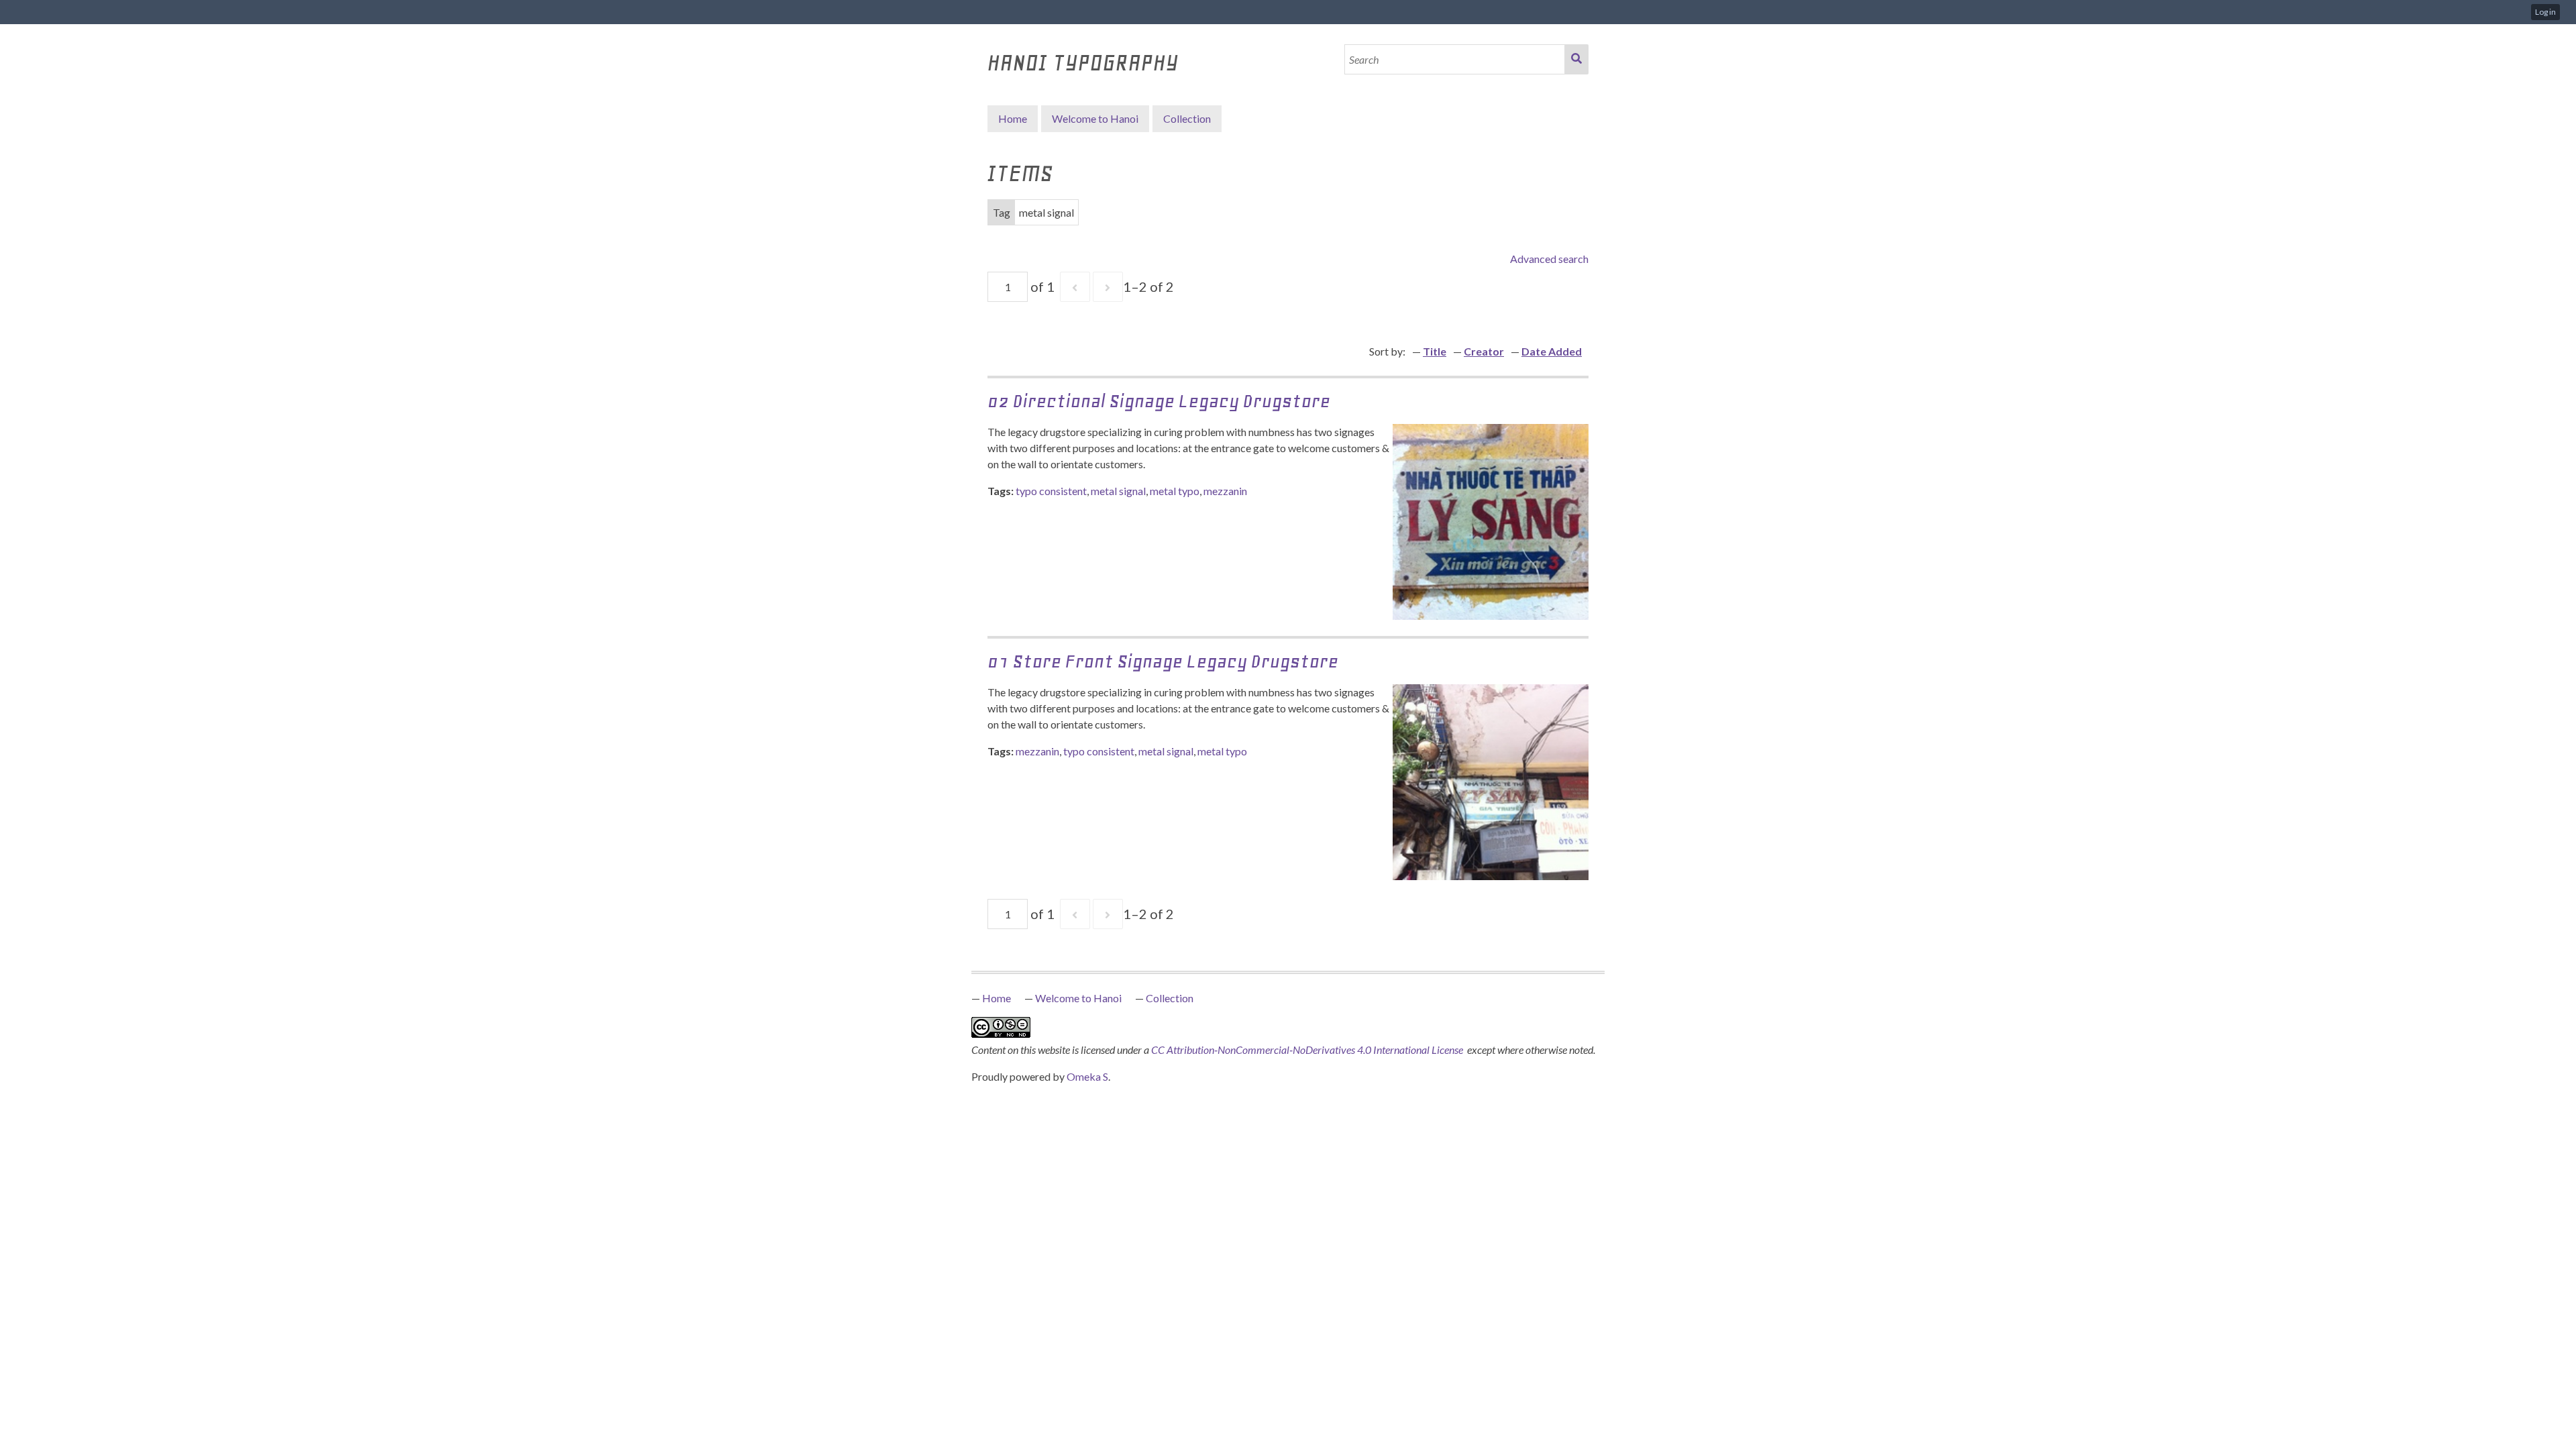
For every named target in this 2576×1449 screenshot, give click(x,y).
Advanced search (1549, 259)
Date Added (1552, 351)
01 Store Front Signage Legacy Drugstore (1163, 661)
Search (1576, 59)
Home (1013, 118)
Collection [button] (1187, 118)
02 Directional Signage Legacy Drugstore (1159, 401)
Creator (1484, 351)
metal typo (1175, 491)
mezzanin (1225, 491)
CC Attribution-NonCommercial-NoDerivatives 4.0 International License (1308, 1050)
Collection (1170, 998)
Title (1435, 351)
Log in (2545, 12)
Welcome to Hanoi (1095, 118)
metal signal (1118, 491)
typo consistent (1051, 491)
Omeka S (1087, 1076)
